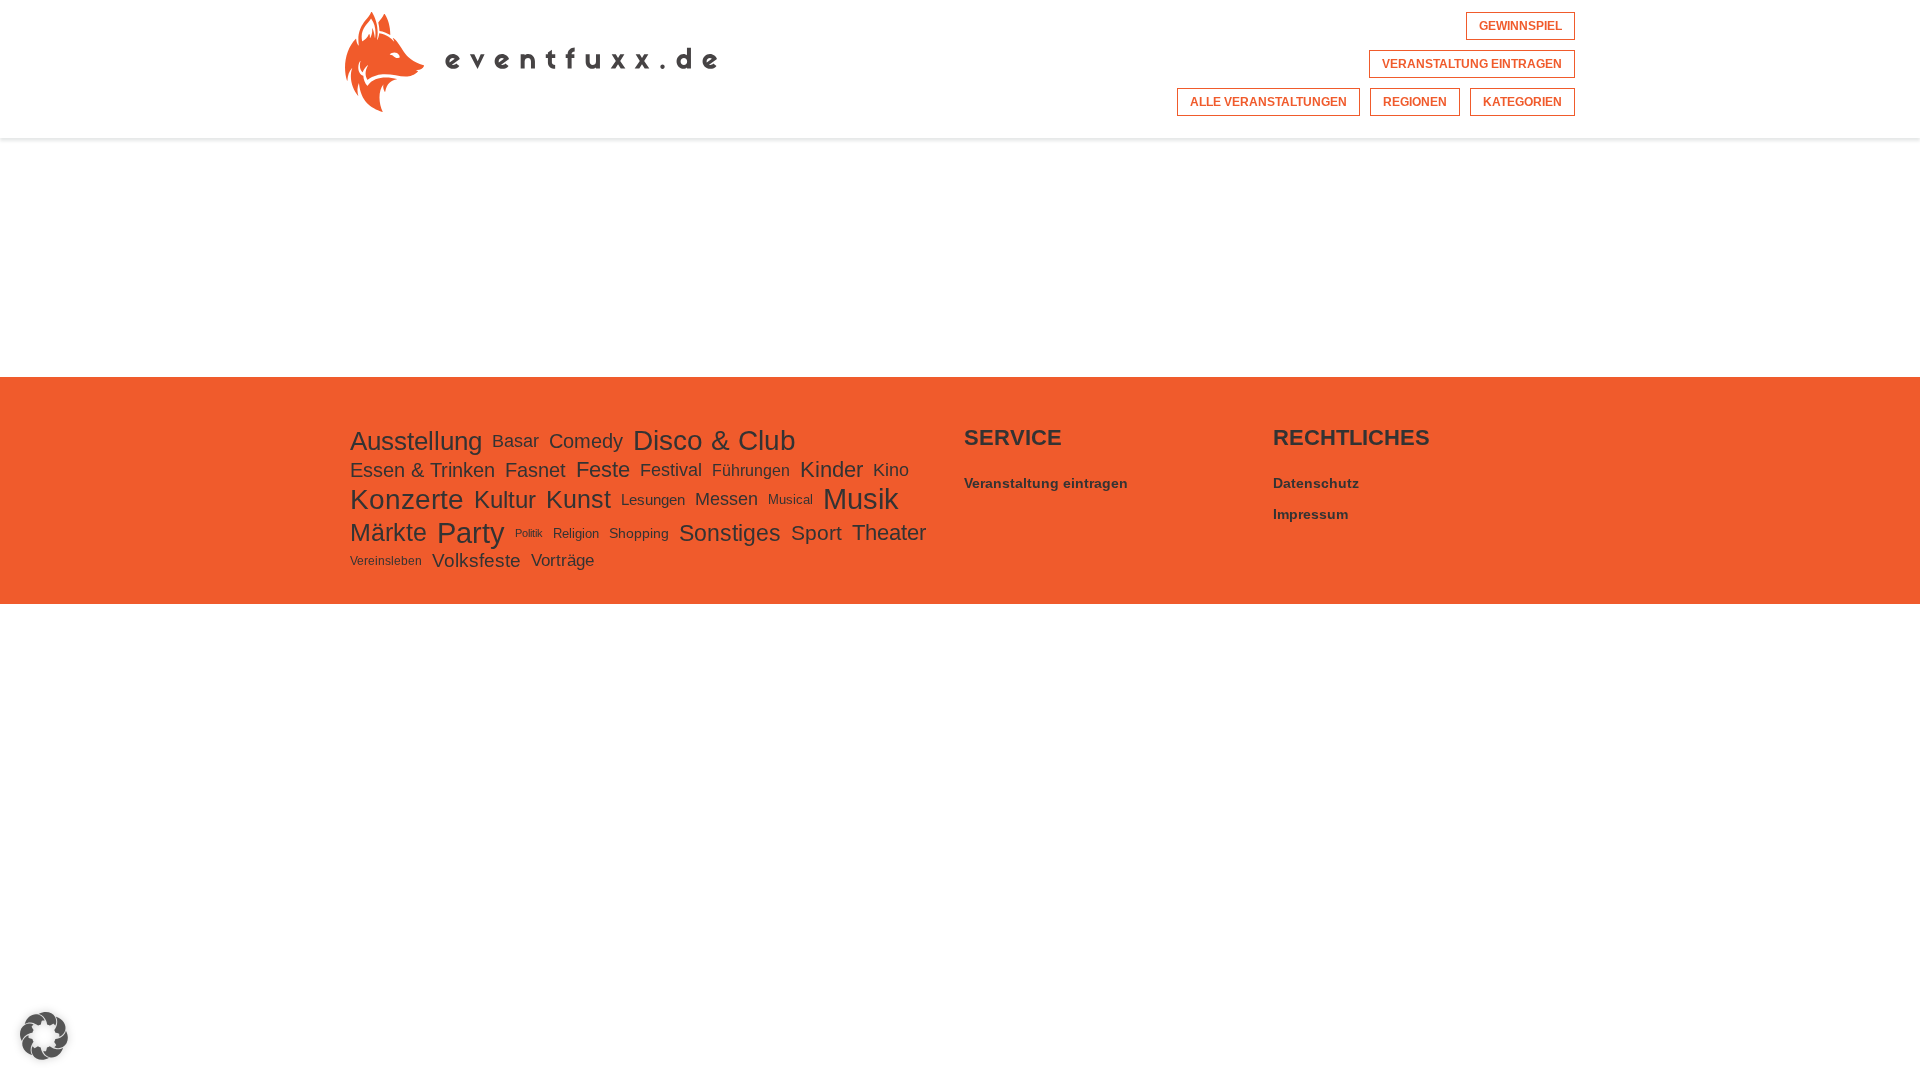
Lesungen (653, 499)
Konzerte (407, 499)
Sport (816, 532)
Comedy (586, 441)
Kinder (831, 469)
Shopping (639, 533)
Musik (861, 499)
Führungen (751, 470)
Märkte (388, 532)
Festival (671, 470)
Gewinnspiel (1520, 26)
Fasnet (535, 470)
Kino (891, 469)
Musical (790, 499)
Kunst (578, 499)
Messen (726, 499)
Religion (576, 533)
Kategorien (1522, 102)
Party (471, 532)
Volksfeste (476, 560)
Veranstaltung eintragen (1472, 64)
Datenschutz (1316, 483)
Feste (603, 469)
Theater (889, 532)
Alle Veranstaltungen (1268, 102)
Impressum (1310, 514)
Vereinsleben (386, 561)
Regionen (1415, 102)
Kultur (505, 499)
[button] (44, 1036)
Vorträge (562, 560)
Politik (529, 533)
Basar (515, 441)
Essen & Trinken (422, 470)
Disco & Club (714, 440)
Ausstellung (416, 441)
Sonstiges (730, 533)
